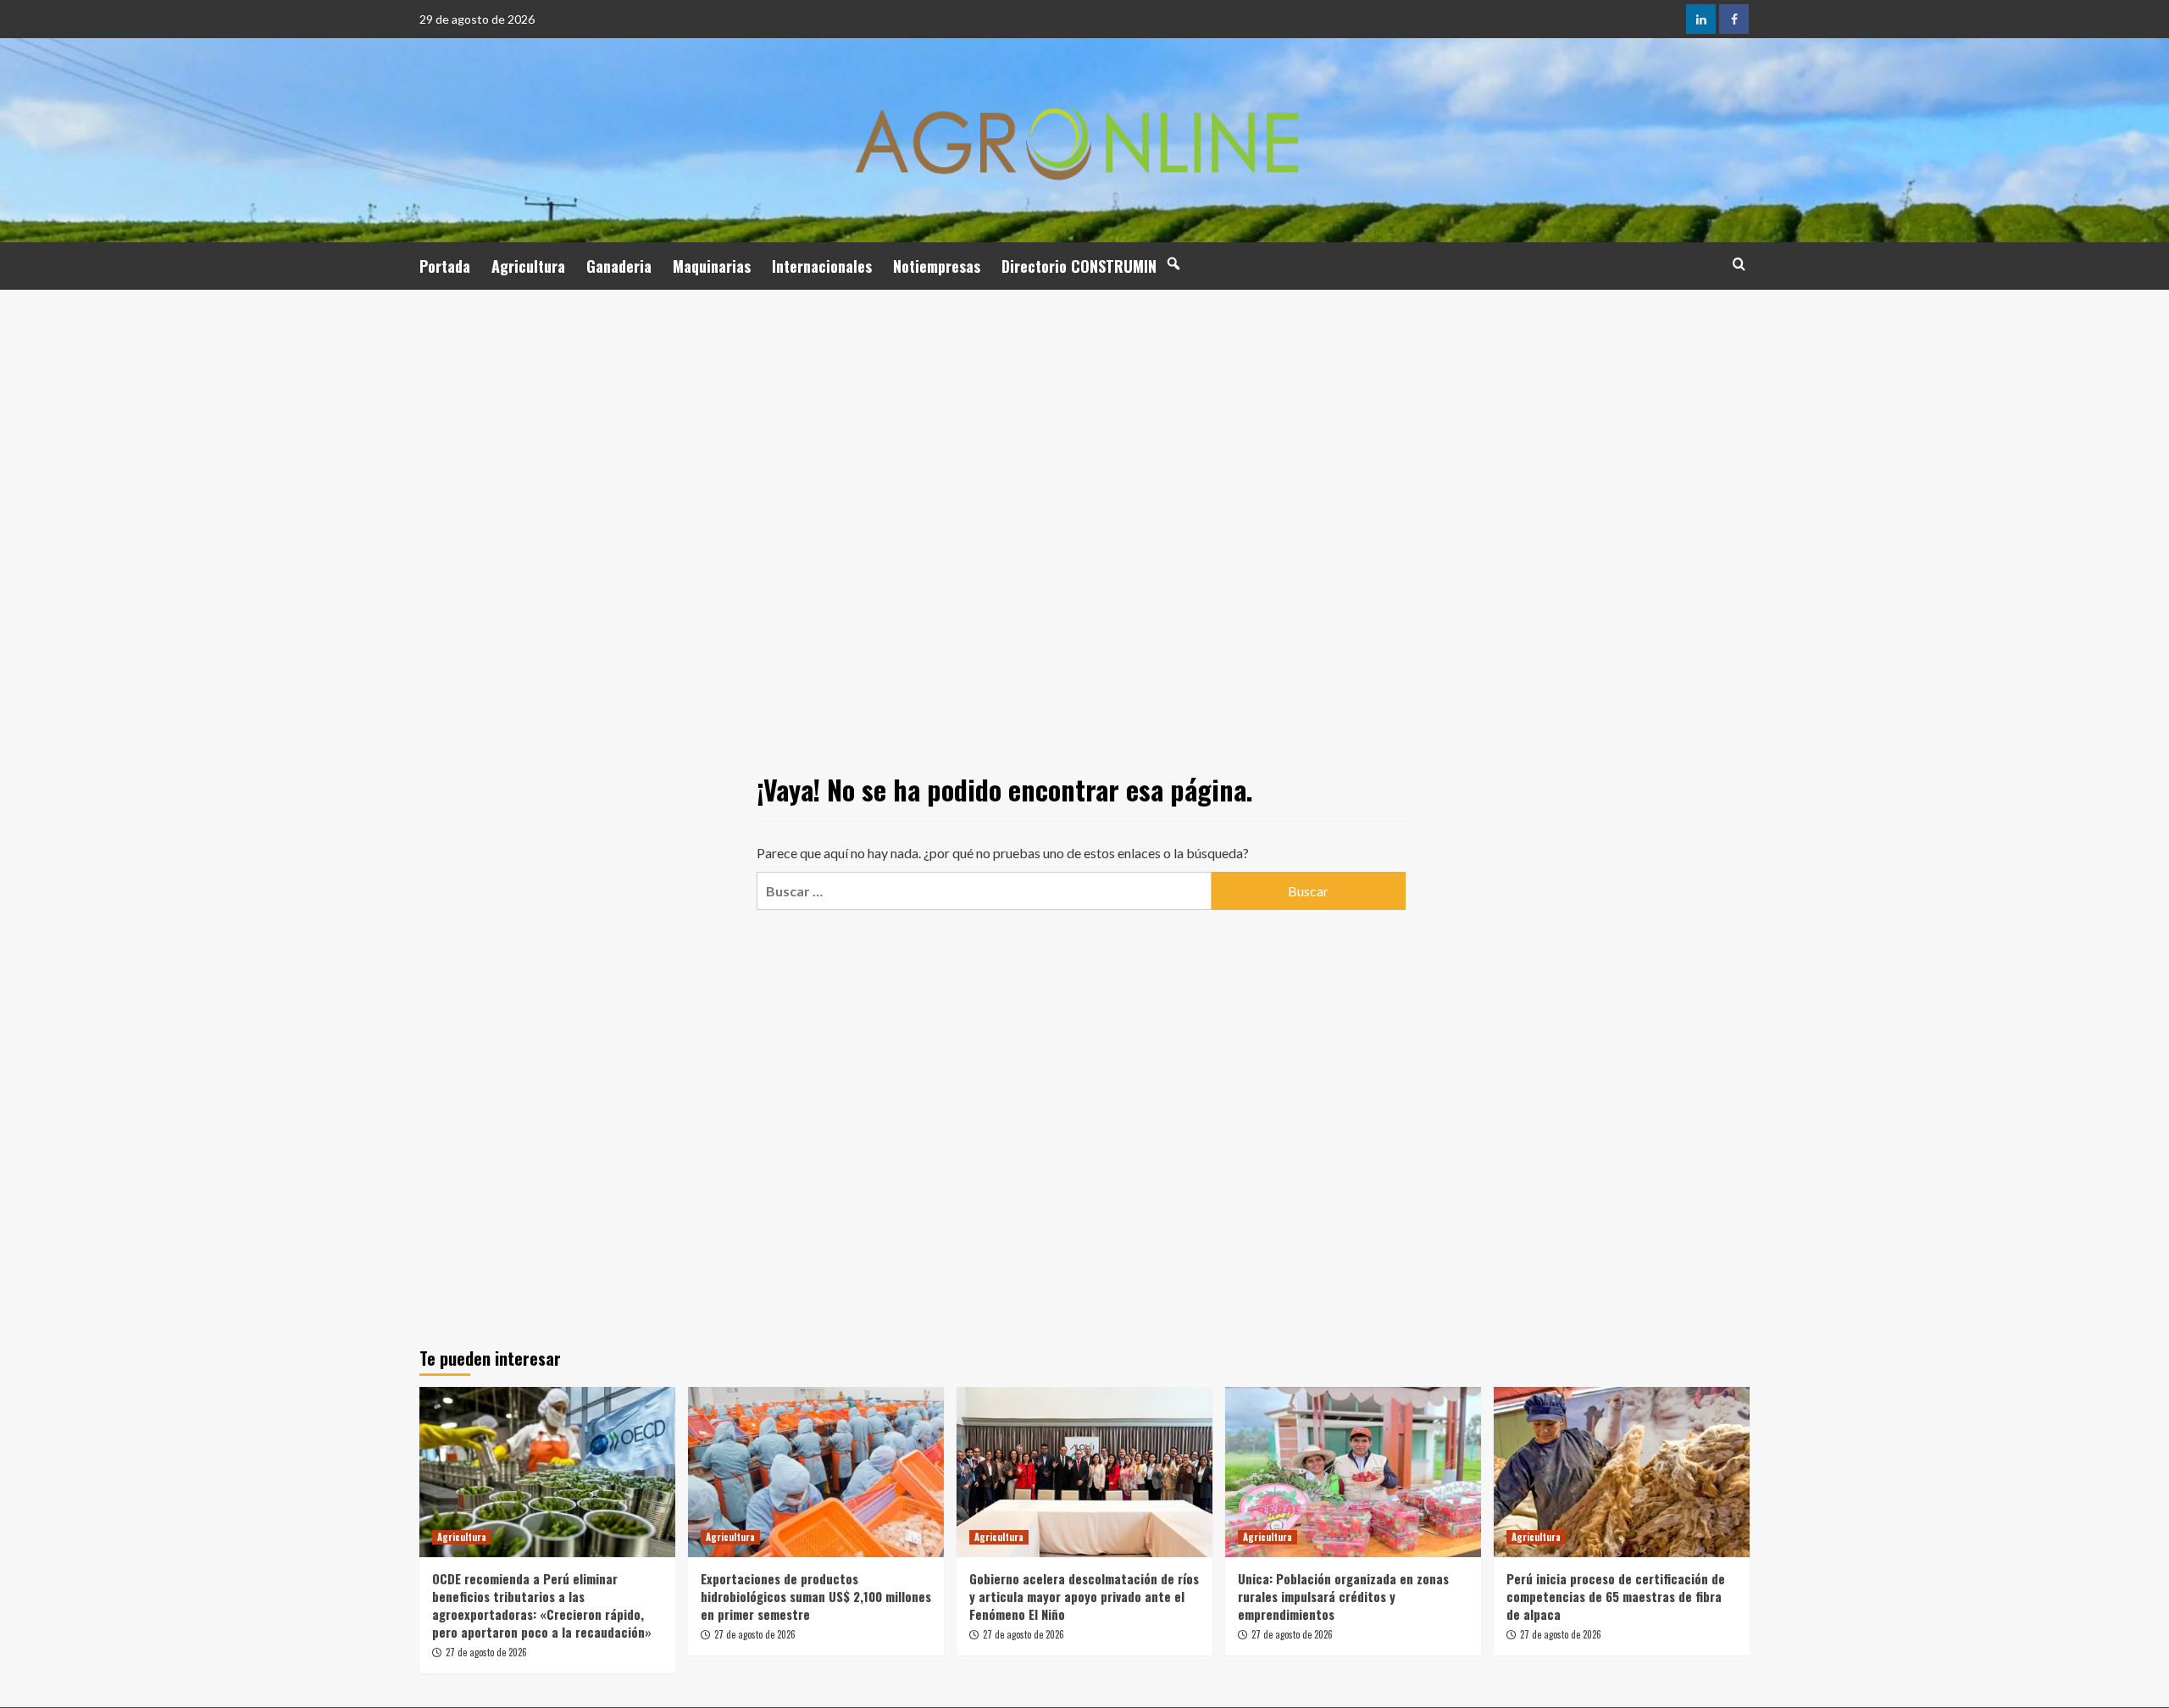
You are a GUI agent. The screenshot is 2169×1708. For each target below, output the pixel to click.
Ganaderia (619, 266)
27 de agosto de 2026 (486, 1652)
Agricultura (528, 266)
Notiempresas (937, 266)
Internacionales (822, 266)
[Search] (1739, 264)
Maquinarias (712, 266)
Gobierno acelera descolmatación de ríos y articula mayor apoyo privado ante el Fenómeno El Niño (1084, 1596)
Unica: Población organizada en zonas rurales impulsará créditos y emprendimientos (1343, 1596)
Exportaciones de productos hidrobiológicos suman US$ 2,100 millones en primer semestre (816, 1596)
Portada (445, 266)
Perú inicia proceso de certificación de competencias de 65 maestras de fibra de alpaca (1616, 1596)
